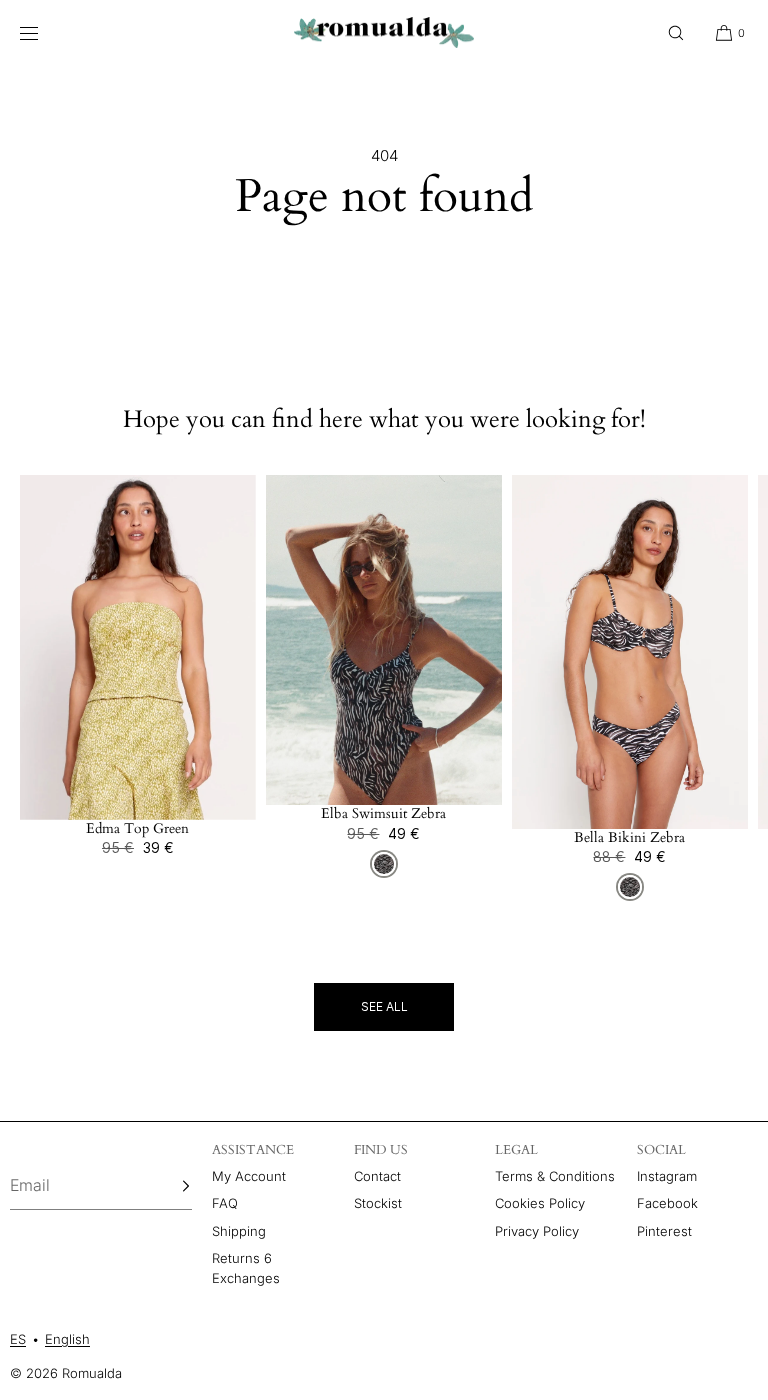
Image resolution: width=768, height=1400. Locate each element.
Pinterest (664, 1231)
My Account (249, 1176)
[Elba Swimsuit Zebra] (384, 640)
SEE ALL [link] (384, 1006)
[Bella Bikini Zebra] (630, 652)
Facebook (667, 1203)
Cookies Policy (540, 1203)
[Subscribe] (167, 1186)
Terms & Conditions (555, 1176)
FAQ (225, 1203)
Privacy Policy (537, 1231)
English (67, 1339)
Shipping (239, 1231)
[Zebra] (384, 864)
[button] (676, 32)
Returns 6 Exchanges (246, 1268)
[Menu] (44, 32)
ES (18, 1339)
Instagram (667, 1176)
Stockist (378, 1203)
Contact (377, 1176)
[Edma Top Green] (138, 647)
